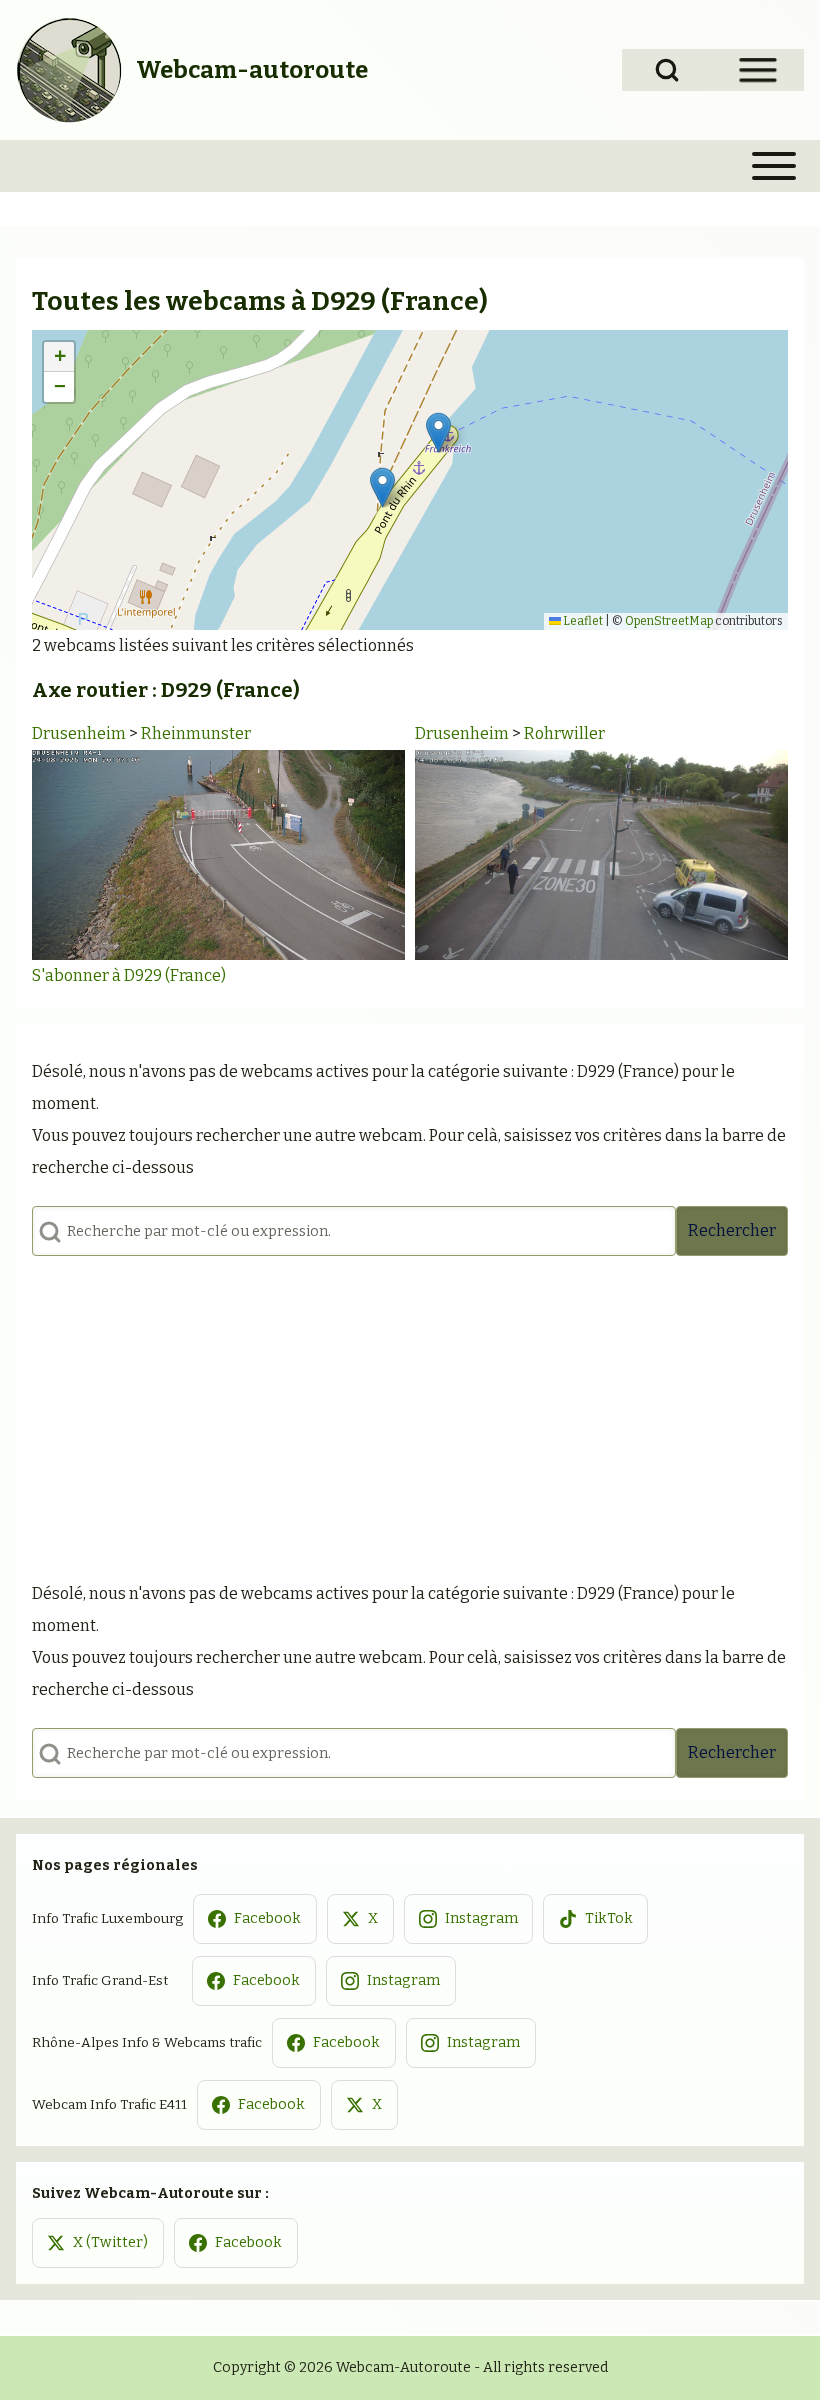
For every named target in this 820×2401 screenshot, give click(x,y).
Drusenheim (79, 733)
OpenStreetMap (669, 621)
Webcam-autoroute (252, 70)
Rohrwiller (564, 733)
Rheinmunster (196, 733)
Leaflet (582, 621)
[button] (438, 432)
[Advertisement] (410, 1412)
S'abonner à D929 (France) (129, 975)
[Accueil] (70, 70)
